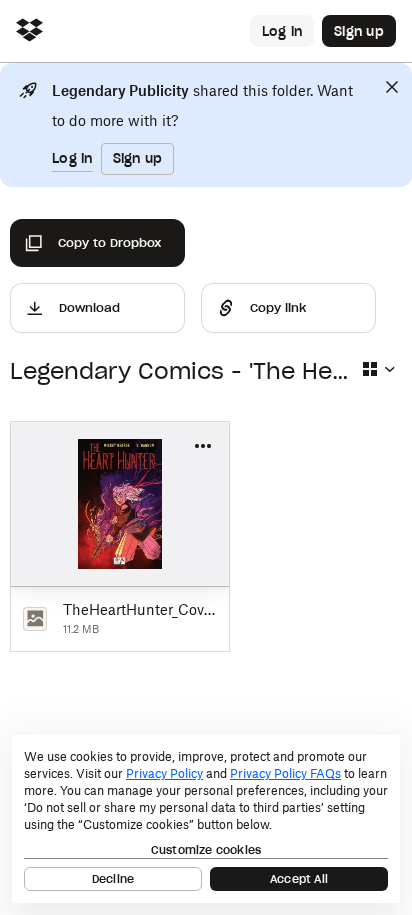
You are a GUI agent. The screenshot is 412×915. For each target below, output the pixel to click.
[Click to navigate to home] (29, 31)
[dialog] (206, 819)
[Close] (392, 87)
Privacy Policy (164, 773)
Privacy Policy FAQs (285, 773)
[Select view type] (378, 369)
